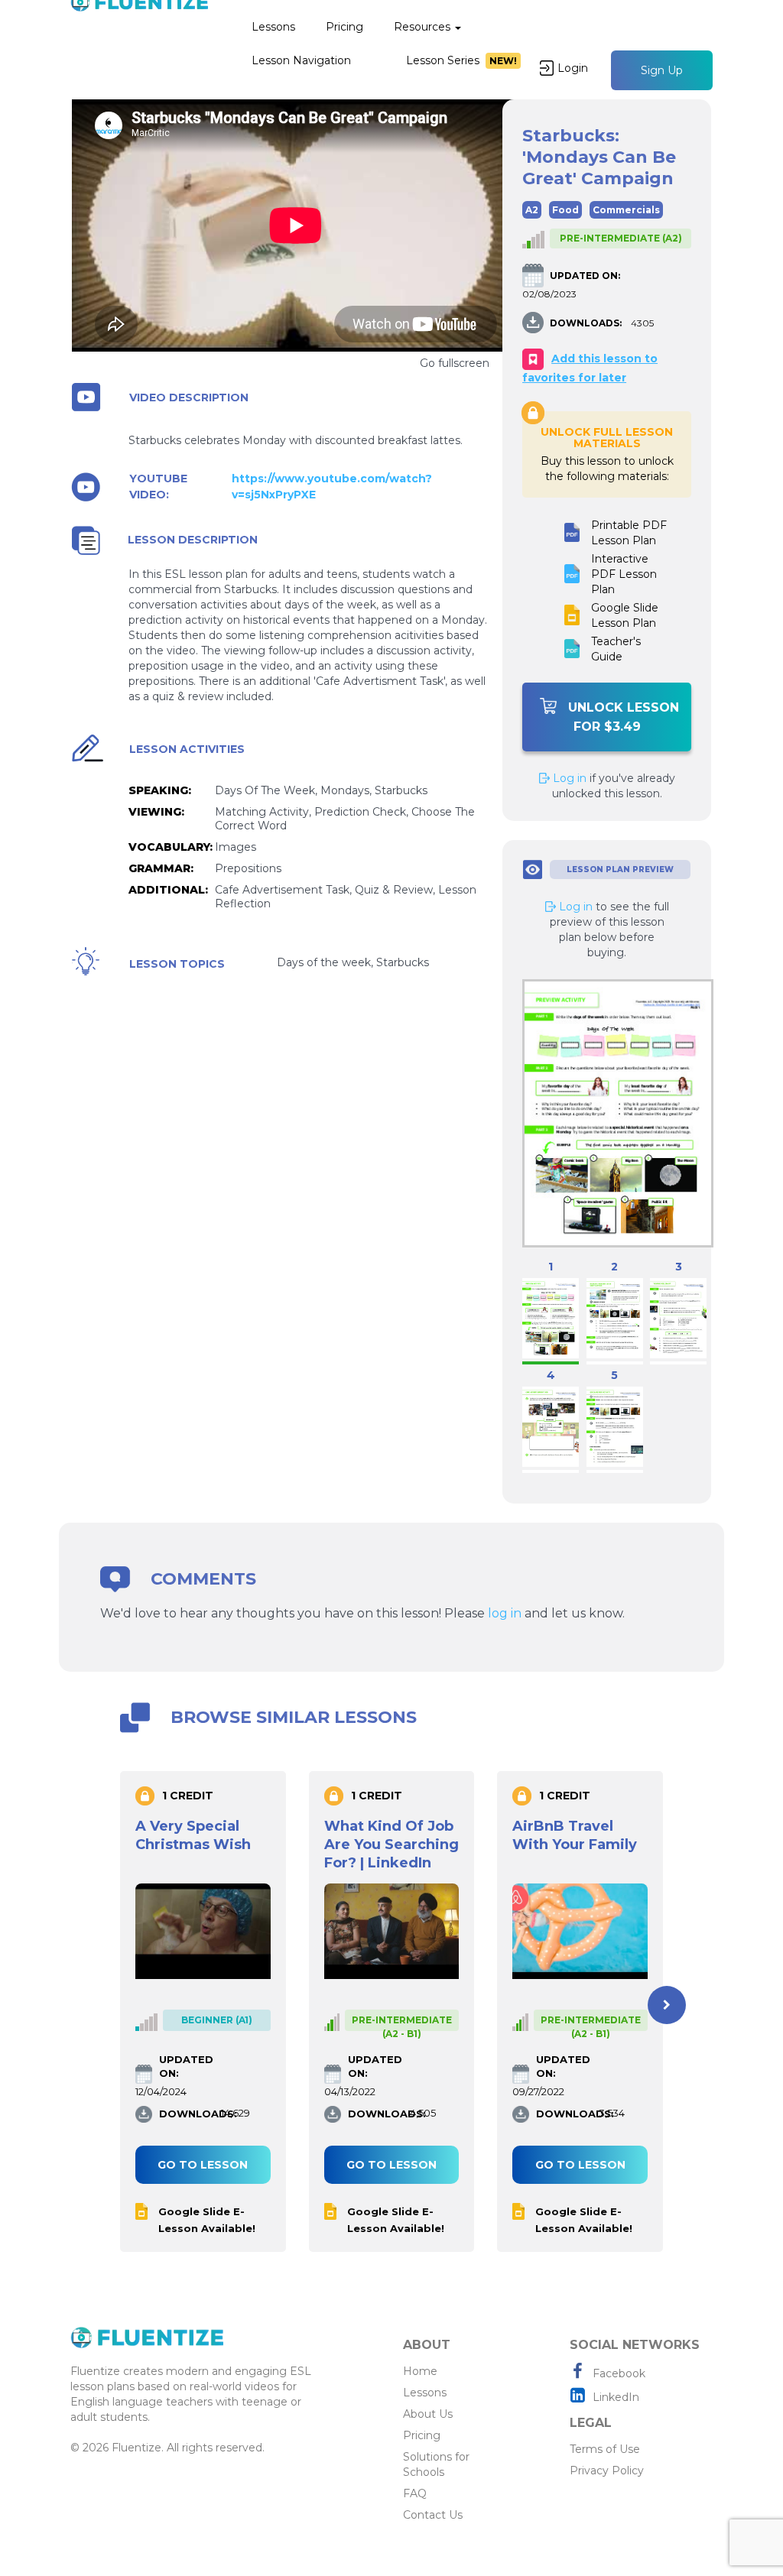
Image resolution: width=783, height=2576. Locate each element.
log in (505, 1613)
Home (420, 2371)
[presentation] (116, 2005)
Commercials (626, 210)
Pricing (344, 27)
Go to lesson (203, 2165)
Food (565, 210)
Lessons (273, 27)
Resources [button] (424, 27)
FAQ (415, 2493)
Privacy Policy (607, 2471)
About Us (428, 2414)
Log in (568, 778)
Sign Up (662, 70)
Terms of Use (605, 2449)
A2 (532, 210)
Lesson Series (461, 60)
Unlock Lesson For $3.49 (624, 717)
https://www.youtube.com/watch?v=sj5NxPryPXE (332, 487)
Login (573, 68)
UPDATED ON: (585, 276)
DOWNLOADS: (586, 323)
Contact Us (433, 2515)
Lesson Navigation (301, 60)
